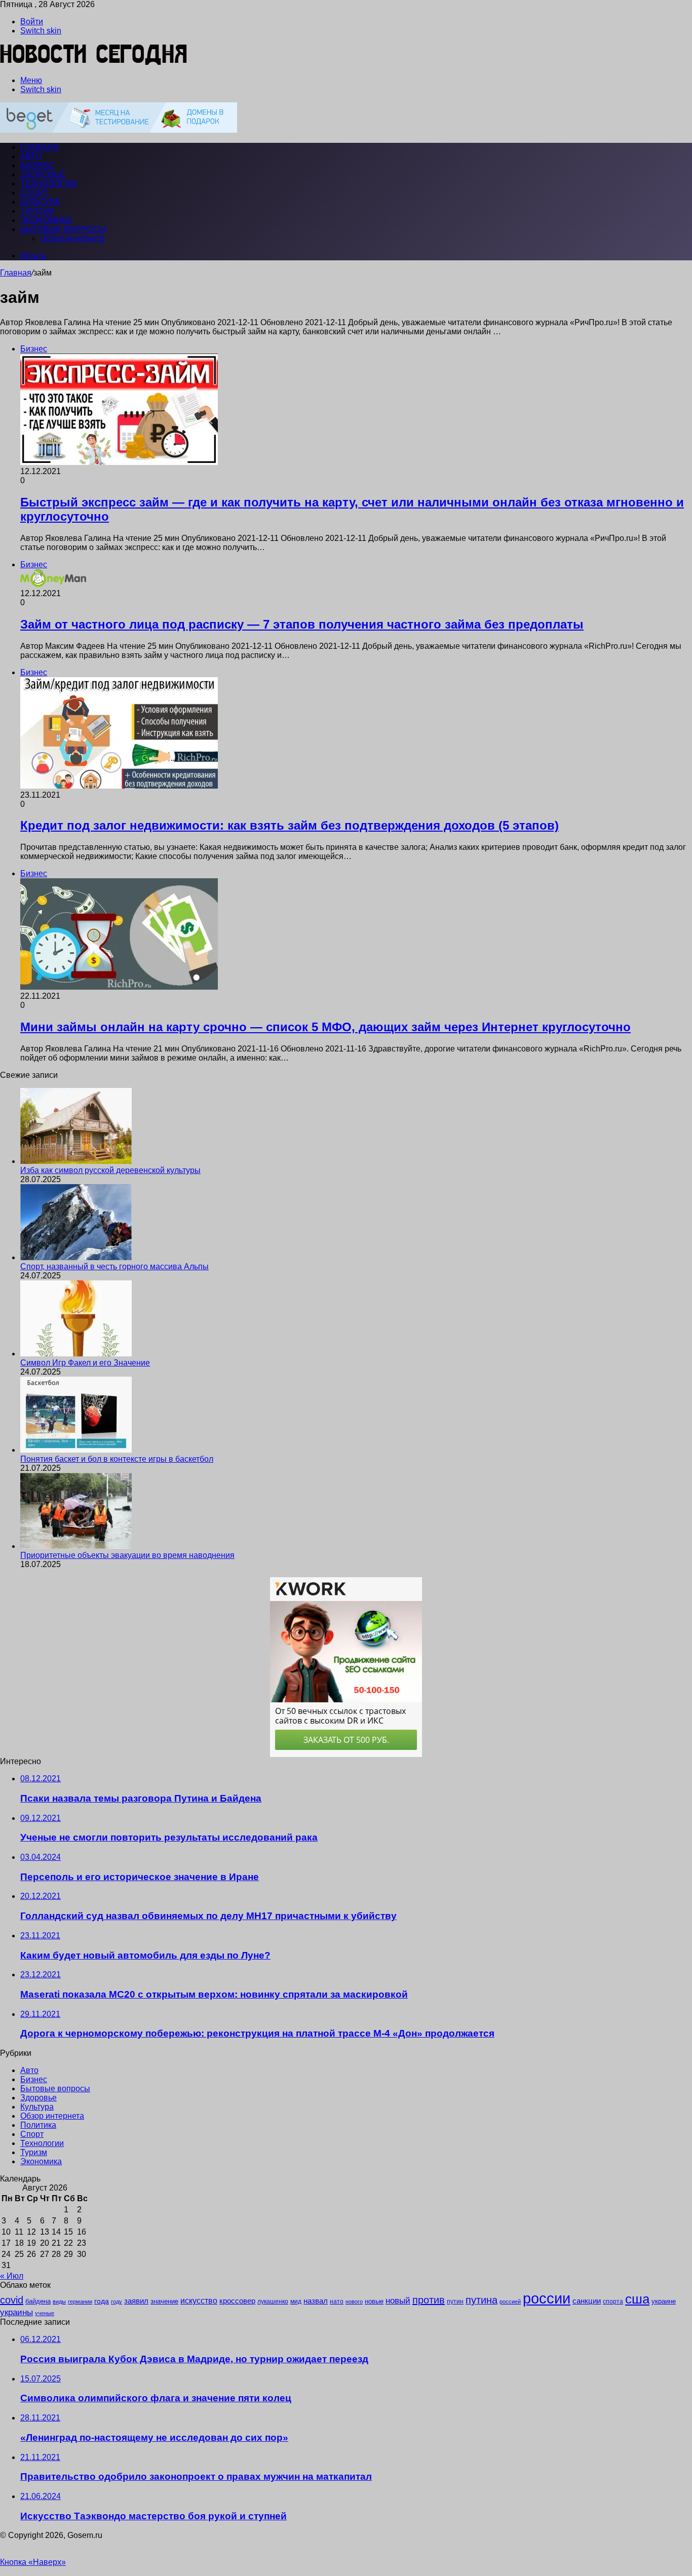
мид (296, 2301)
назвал (316, 2301)
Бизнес (37, 165)
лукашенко (273, 2301)
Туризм (37, 211)
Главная (16, 273)
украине (664, 2301)
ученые (45, 2313)
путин (455, 2301)
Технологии (49, 184)
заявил (136, 2301)
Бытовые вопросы (63, 229)
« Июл (12, 2276)
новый (398, 2300)
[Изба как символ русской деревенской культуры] (76, 1161)
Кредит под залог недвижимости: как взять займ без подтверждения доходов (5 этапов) (290, 825)
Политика (38, 2125)
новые (374, 2301)
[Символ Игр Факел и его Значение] (76, 1354)
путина (482, 2300)
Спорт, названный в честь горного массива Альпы (114, 1266)
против (429, 2300)
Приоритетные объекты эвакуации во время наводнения (127, 1555)
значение (164, 2301)
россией (510, 2301)
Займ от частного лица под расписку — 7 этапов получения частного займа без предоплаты (302, 624)
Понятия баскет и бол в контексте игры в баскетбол (117, 1459)
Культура (40, 202)
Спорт (34, 193)
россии (547, 2298)
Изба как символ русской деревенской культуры (110, 1170)
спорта (613, 2301)
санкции (587, 2301)
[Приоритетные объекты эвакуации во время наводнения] (76, 1546)
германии (80, 2301)
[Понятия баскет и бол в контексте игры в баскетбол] (76, 1450)
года (102, 2301)
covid (12, 2300)
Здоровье (43, 174)
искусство (199, 2301)
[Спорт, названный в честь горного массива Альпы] (76, 1257)
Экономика (46, 220)
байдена (38, 2301)
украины (16, 2312)
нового (354, 2301)
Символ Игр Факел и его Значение (85, 1363)
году (117, 2301)
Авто (31, 156)
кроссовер (237, 2301)
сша (637, 2299)
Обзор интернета (72, 238)
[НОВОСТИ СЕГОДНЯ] (94, 63)
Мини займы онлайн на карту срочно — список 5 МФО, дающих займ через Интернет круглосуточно (325, 1027)
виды (59, 2301)
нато (337, 2301)
